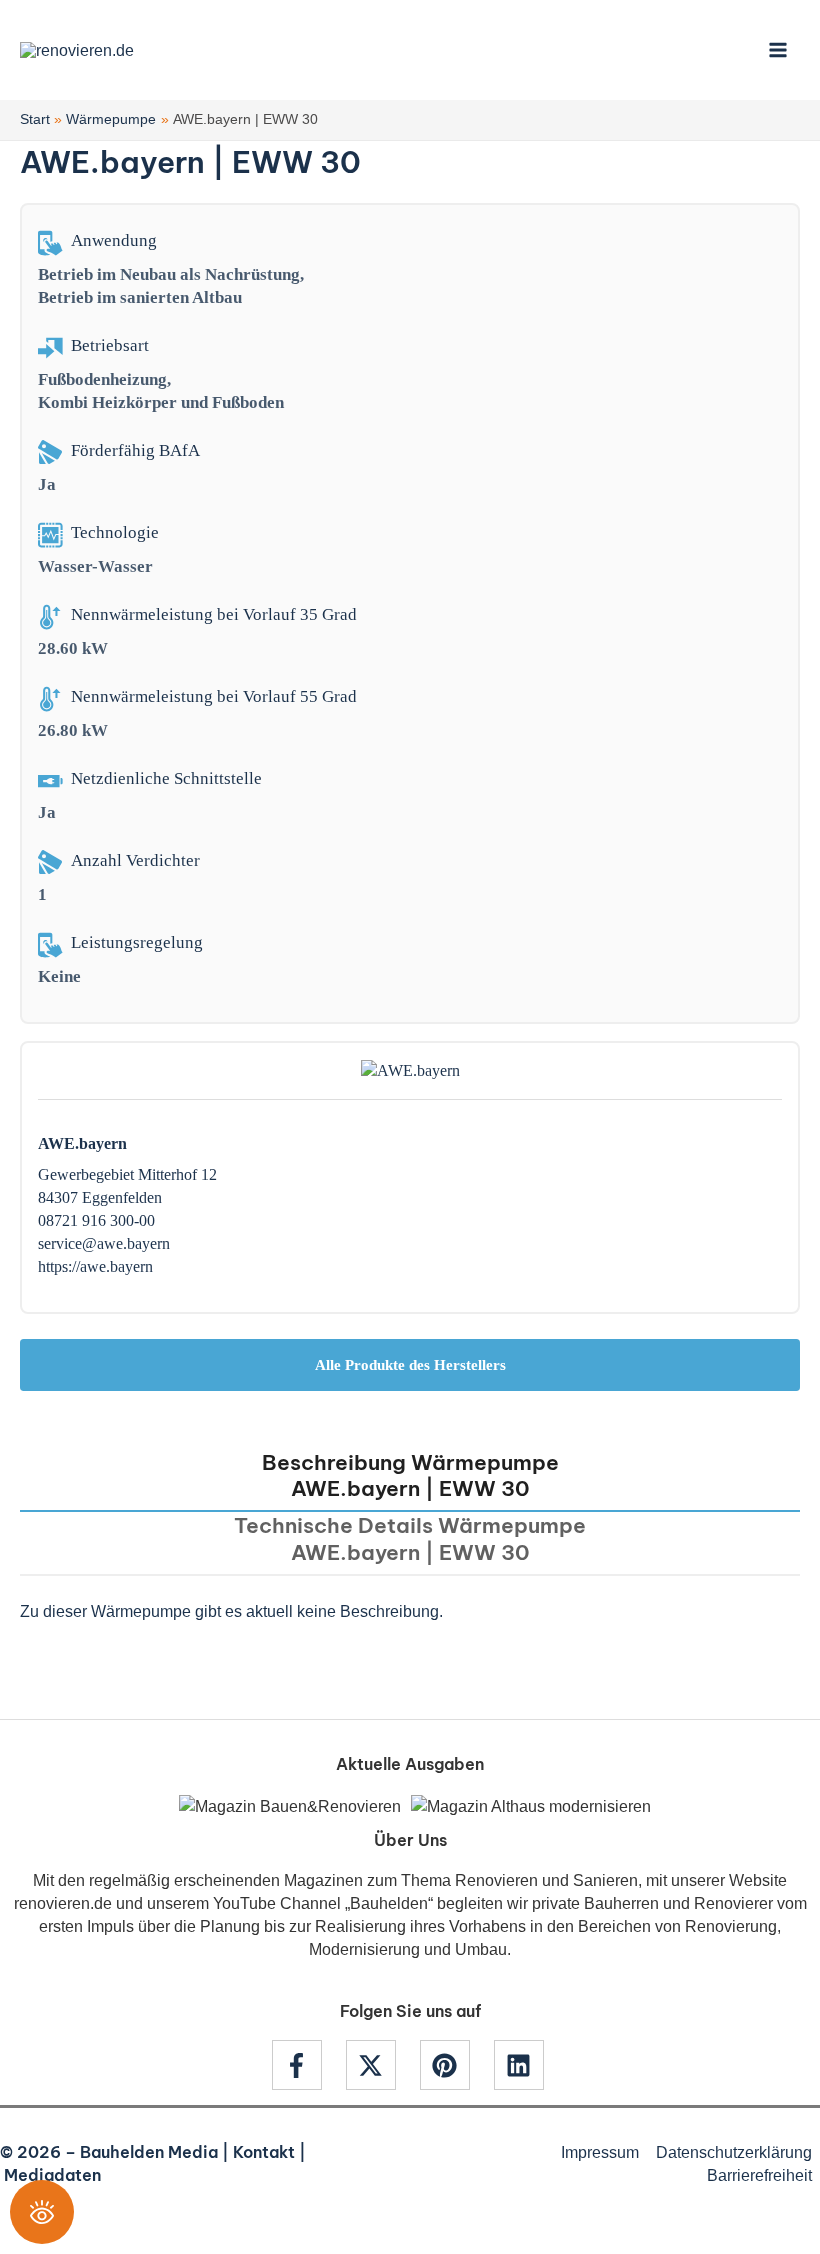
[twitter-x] (381, 2065)
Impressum (600, 2152)
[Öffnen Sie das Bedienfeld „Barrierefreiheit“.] (42, 2212)
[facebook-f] (307, 2065)
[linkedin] (521, 2065)
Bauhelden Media (149, 2152)
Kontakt (264, 2152)
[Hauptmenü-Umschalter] (777, 50)
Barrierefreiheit (759, 2175)
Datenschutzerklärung (734, 2152)
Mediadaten (52, 2175)
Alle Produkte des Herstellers (410, 1365)
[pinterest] (455, 2065)
